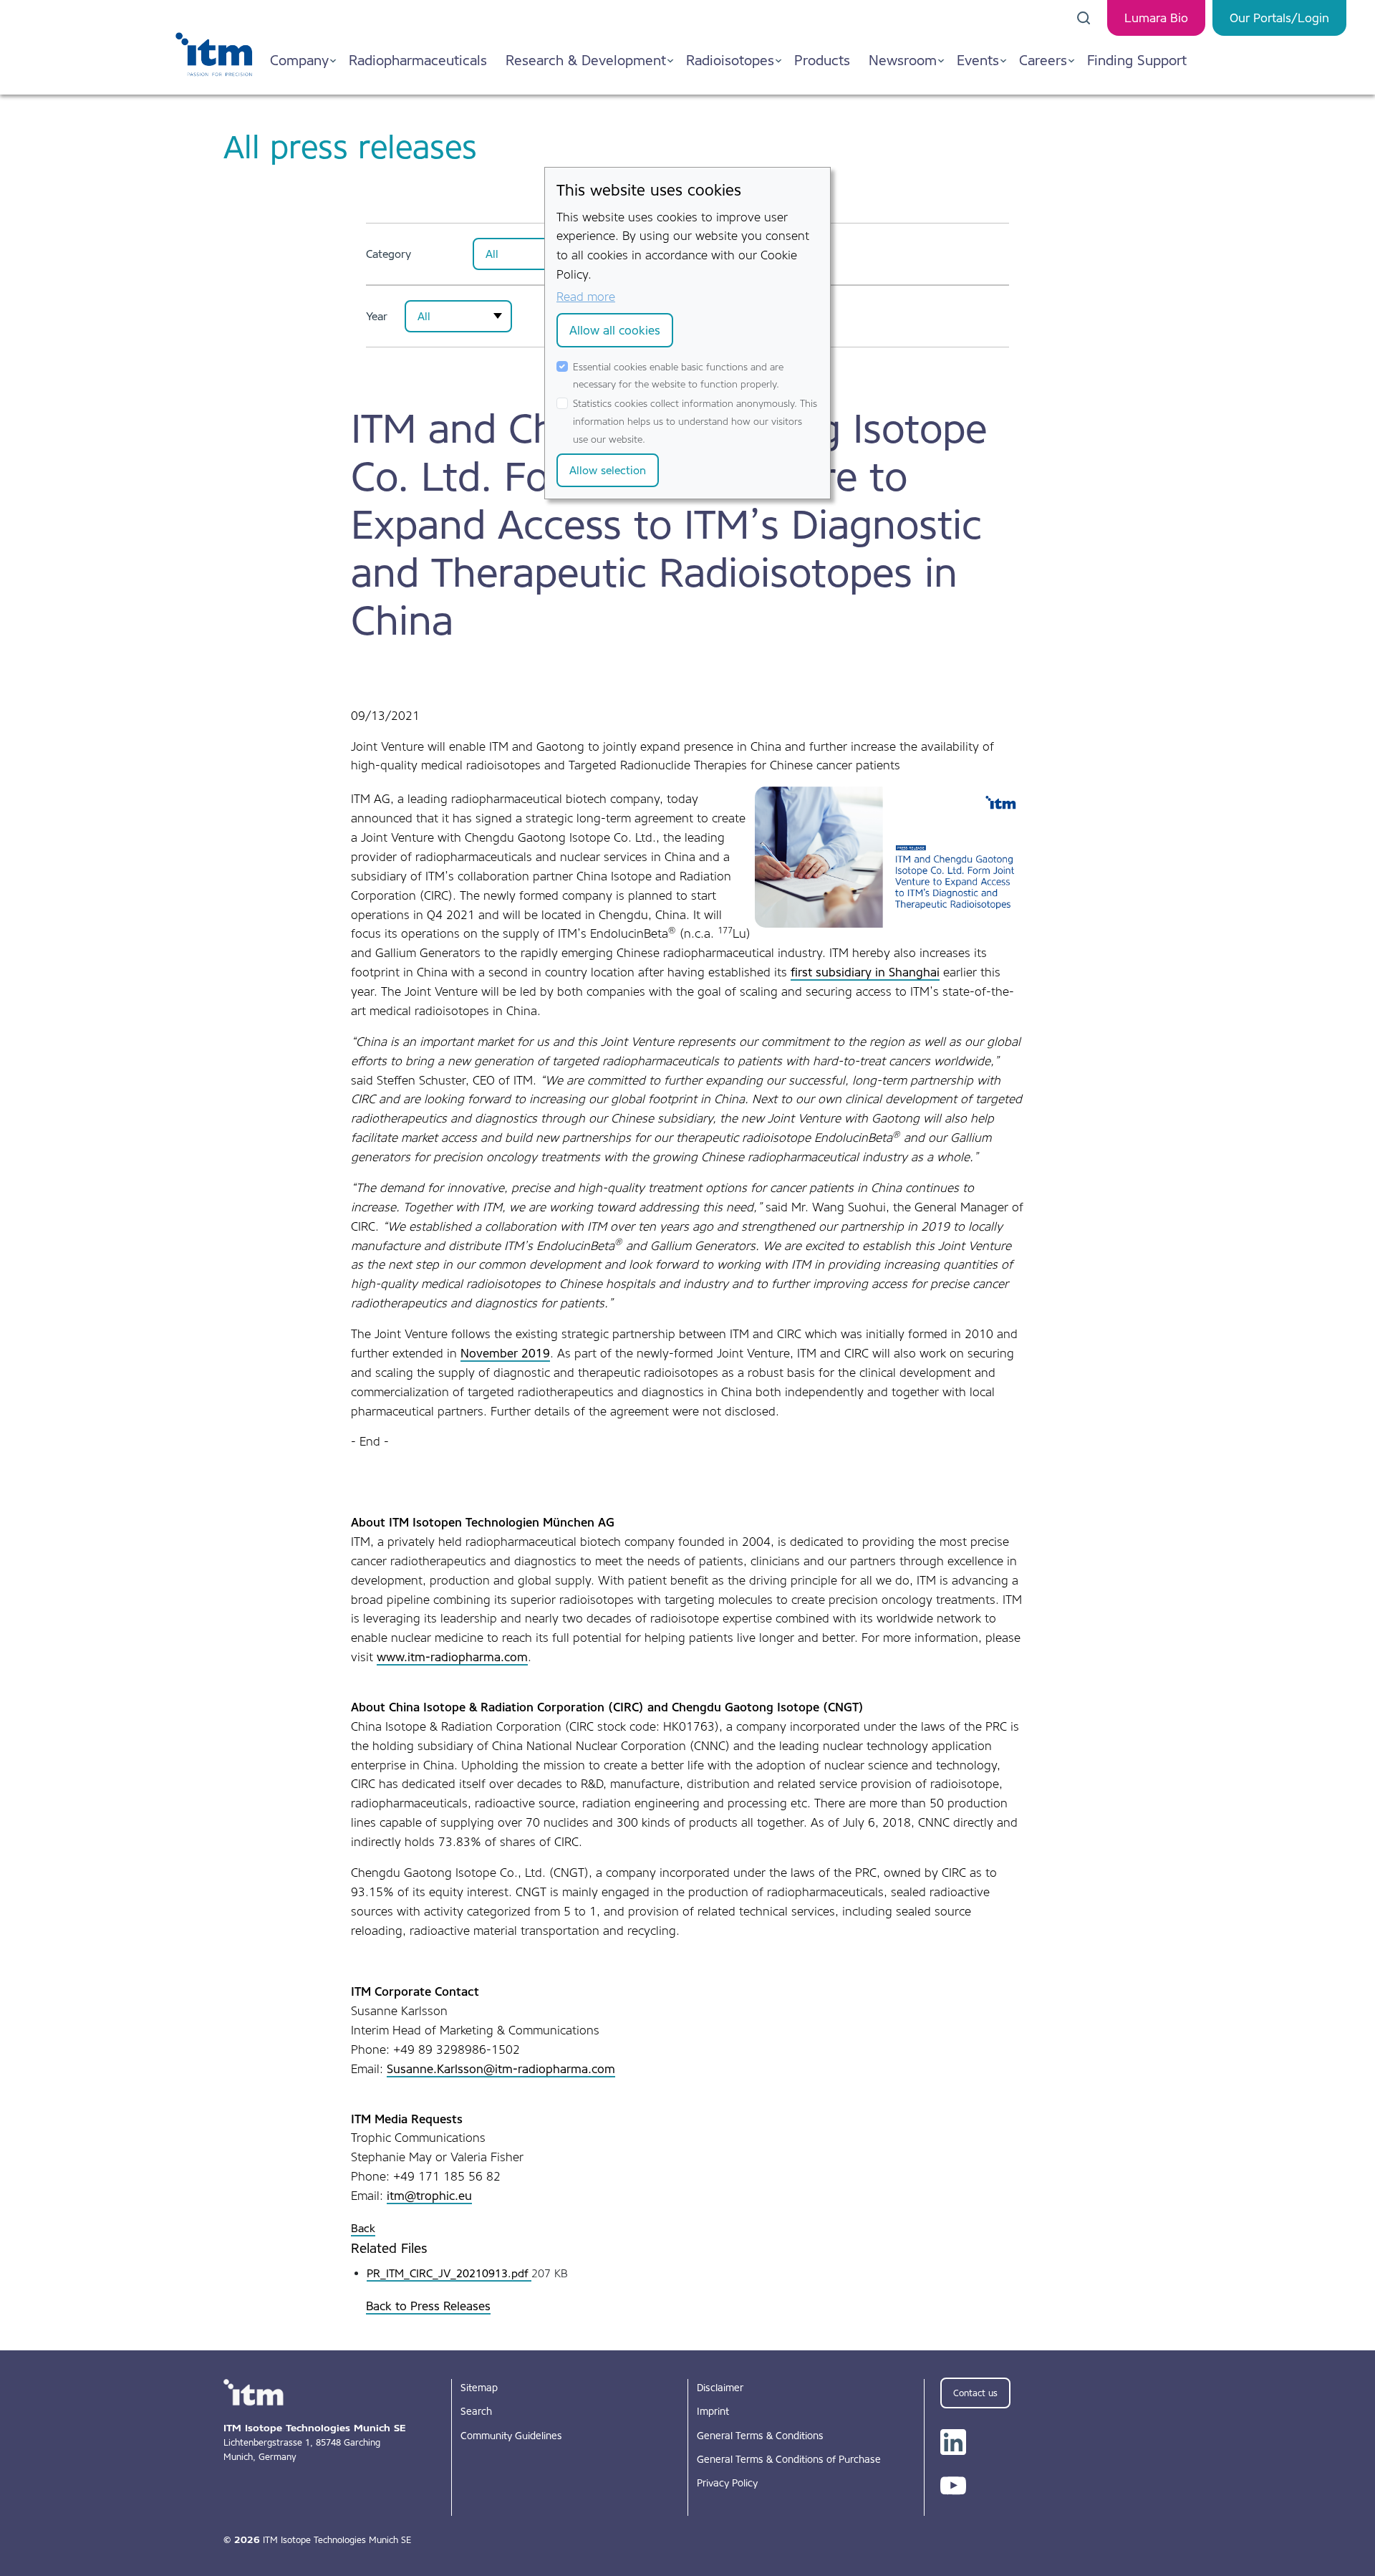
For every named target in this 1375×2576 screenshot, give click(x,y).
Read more (586, 297)
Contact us (975, 2393)
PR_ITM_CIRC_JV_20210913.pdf (449, 2273)
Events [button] (978, 60)
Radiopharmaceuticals (418, 60)
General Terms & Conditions (760, 2436)
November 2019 (505, 1353)
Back (363, 2228)
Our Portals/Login (1279, 18)
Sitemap (479, 2388)
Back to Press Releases (428, 2306)
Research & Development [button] (586, 60)
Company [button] (299, 60)
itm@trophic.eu (429, 2196)
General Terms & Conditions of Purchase (789, 2459)
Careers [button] (1043, 60)
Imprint (713, 2411)
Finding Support (1137, 60)
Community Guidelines (511, 2436)
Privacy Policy (727, 2483)
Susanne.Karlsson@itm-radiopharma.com (501, 2069)
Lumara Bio (1156, 18)
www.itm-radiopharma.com (452, 1657)
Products (822, 60)
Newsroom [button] (903, 60)
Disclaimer (720, 2388)
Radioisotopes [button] (730, 60)
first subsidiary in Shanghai (865, 972)
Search (476, 2411)
